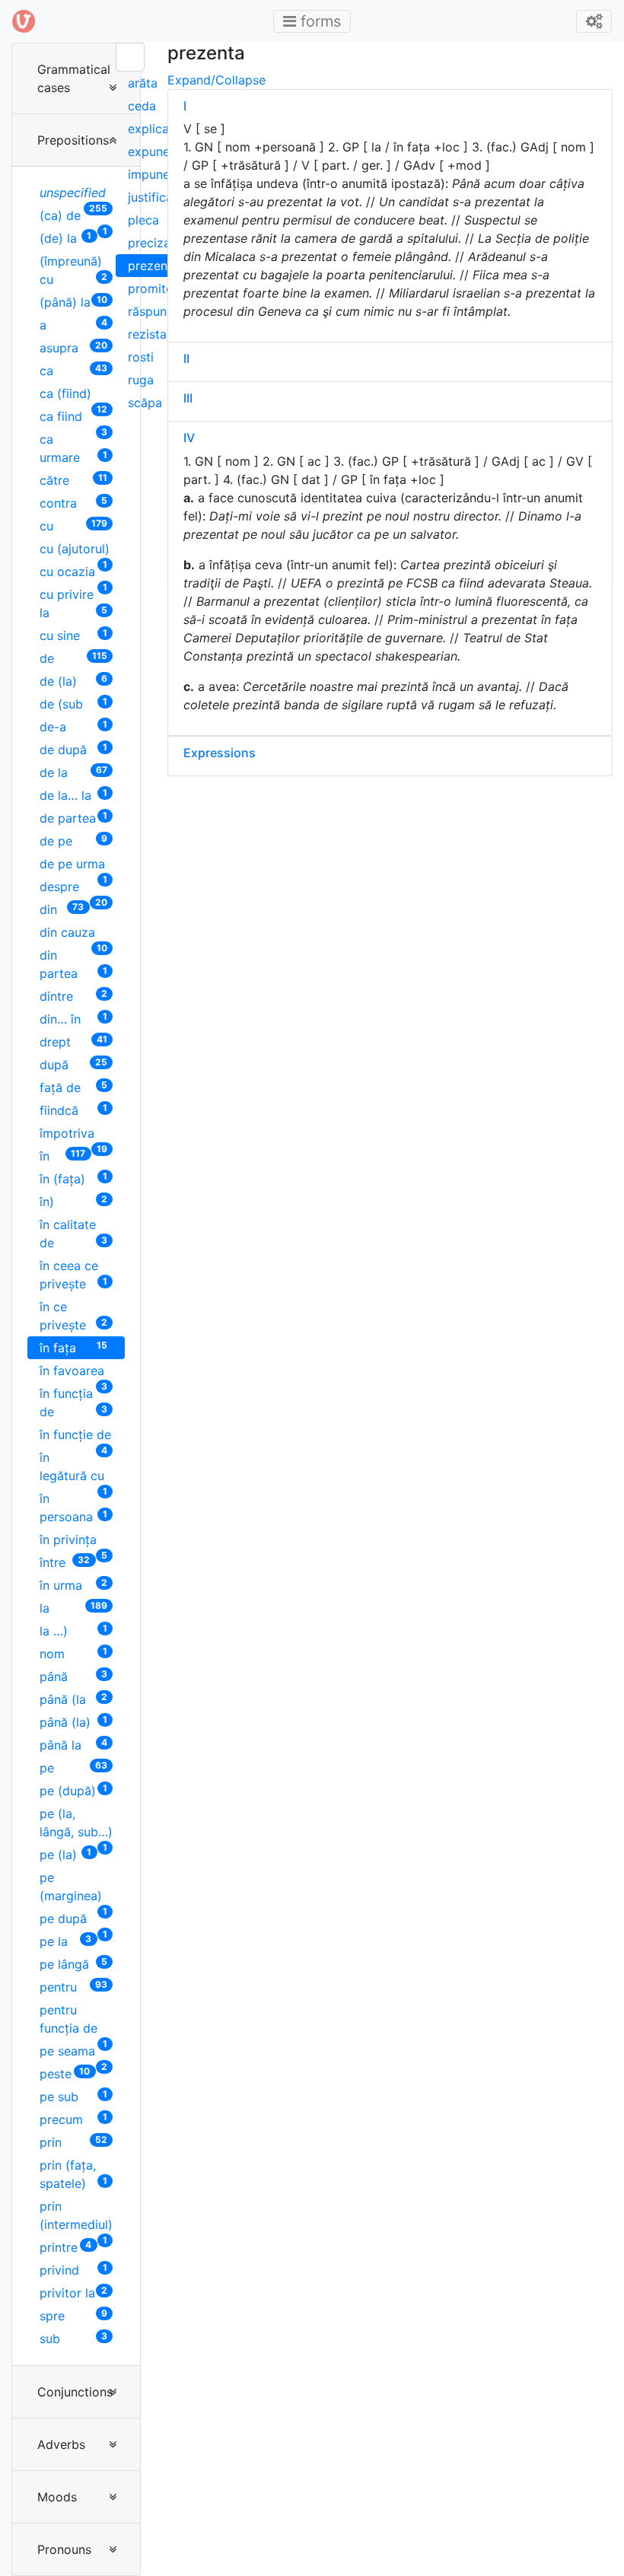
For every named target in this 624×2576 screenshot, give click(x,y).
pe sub (73, 2096)
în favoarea (73, 1372)
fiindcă (73, 1110)
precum (73, 2119)
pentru (73, 1987)
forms (317, 21)
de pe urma (73, 866)
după (73, 1064)
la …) (73, 1630)
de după (73, 749)
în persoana (73, 1508)
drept (73, 1041)
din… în (73, 1019)
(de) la (65, 238)
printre (65, 2247)
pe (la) (65, 1854)
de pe (73, 841)
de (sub (73, 704)
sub (73, 2338)
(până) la (73, 302)
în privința (73, 1541)
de (73, 658)
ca (73, 370)
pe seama (73, 2053)
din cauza (73, 934)
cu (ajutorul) (75, 551)
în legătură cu (73, 1468)
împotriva (73, 1135)
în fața (73, 1347)
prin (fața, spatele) (73, 2174)
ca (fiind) (73, 395)
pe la (65, 1941)
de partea (73, 818)
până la (73, 1745)
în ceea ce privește (73, 1275)
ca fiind (73, 418)
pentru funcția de (73, 2021)
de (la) (73, 681)
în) (73, 1201)
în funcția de (73, 1403)
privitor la (73, 2293)
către (73, 480)
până (73, 1676)
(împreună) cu (73, 270)
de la (73, 772)
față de (73, 1087)
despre (73, 888)
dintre (73, 996)
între (65, 1562)
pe (73, 1767)
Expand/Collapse (216, 80)
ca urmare (73, 448)
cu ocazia (73, 573)
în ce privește (73, 1316)
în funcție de (75, 1436)
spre (73, 2315)
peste (65, 2073)
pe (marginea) (73, 1888)
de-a (73, 726)
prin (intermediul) (76, 2217)
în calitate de (73, 1234)
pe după (73, 1920)
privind (73, 2270)
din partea (73, 964)
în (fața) (73, 1178)
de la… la (73, 795)
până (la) (73, 1722)
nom (73, 1653)
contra (73, 503)
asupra (73, 347)
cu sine (73, 635)
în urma (73, 1585)
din (62, 909)
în (62, 1156)
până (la (73, 1699)
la (73, 1608)
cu (73, 525)
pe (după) (73, 1790)
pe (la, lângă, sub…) (76, 1825)
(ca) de (73, 217)
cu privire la (73, 603)
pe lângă (73, 1964)
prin (73, 2142)
